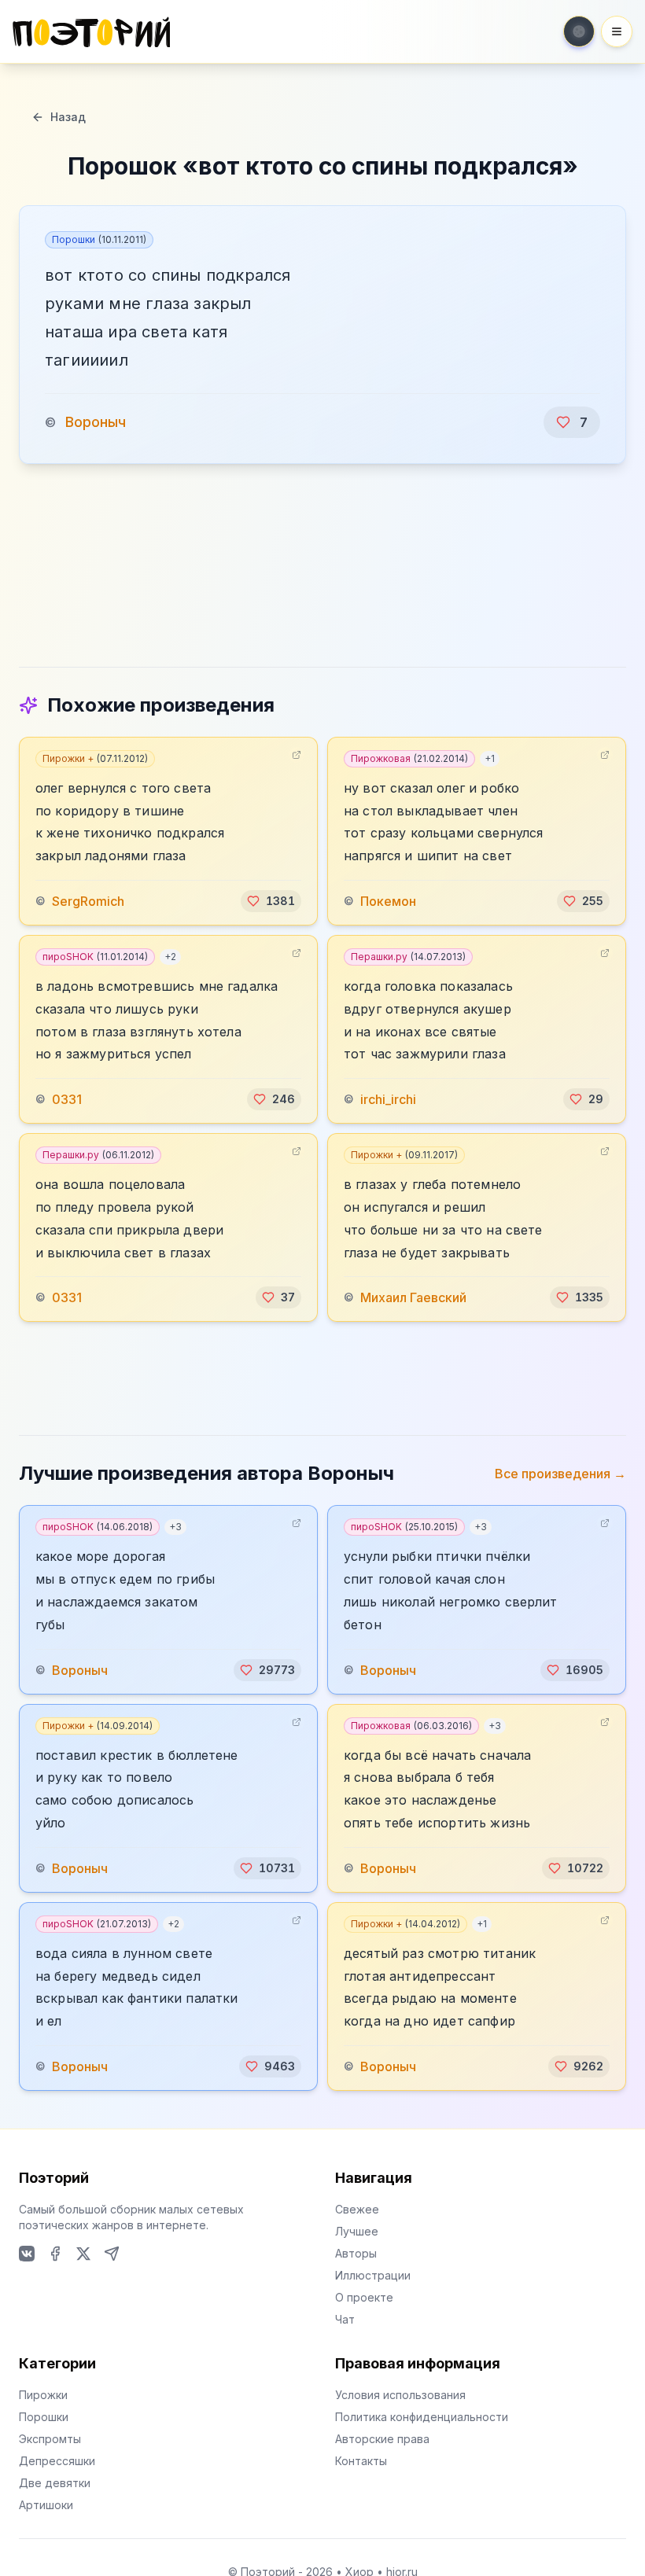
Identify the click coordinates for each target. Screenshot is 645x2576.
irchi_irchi (388, 1099)
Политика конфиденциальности (422, 2417)
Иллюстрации (373, 2275)
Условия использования (400, 2395)
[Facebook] (55, 2254)
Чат (345, 2319)
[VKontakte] (27, 2254)
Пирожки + (95, 758)
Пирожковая (409, 758)
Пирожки (43, 2395)
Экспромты (50, 2439)
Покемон (388, 901)
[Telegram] (112, 2254)
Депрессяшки (57, 2461)
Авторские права (382, 2439)
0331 (67, 1099)
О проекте (364, 2297)
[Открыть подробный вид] (297, 755)
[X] (83, 2254)
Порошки (99, 239)
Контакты (361, 2461)
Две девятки (55, 2483)
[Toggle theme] (579, 31)
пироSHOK (95, 957)
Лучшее (357, 2231)
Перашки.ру (408, 957)
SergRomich (88, 901)
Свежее (357, 2209)
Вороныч (96, 422)
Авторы (356, 2253)
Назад (68, 117)
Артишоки (46, 2505)
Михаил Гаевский (413, 1297)
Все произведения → (560, 1474)
